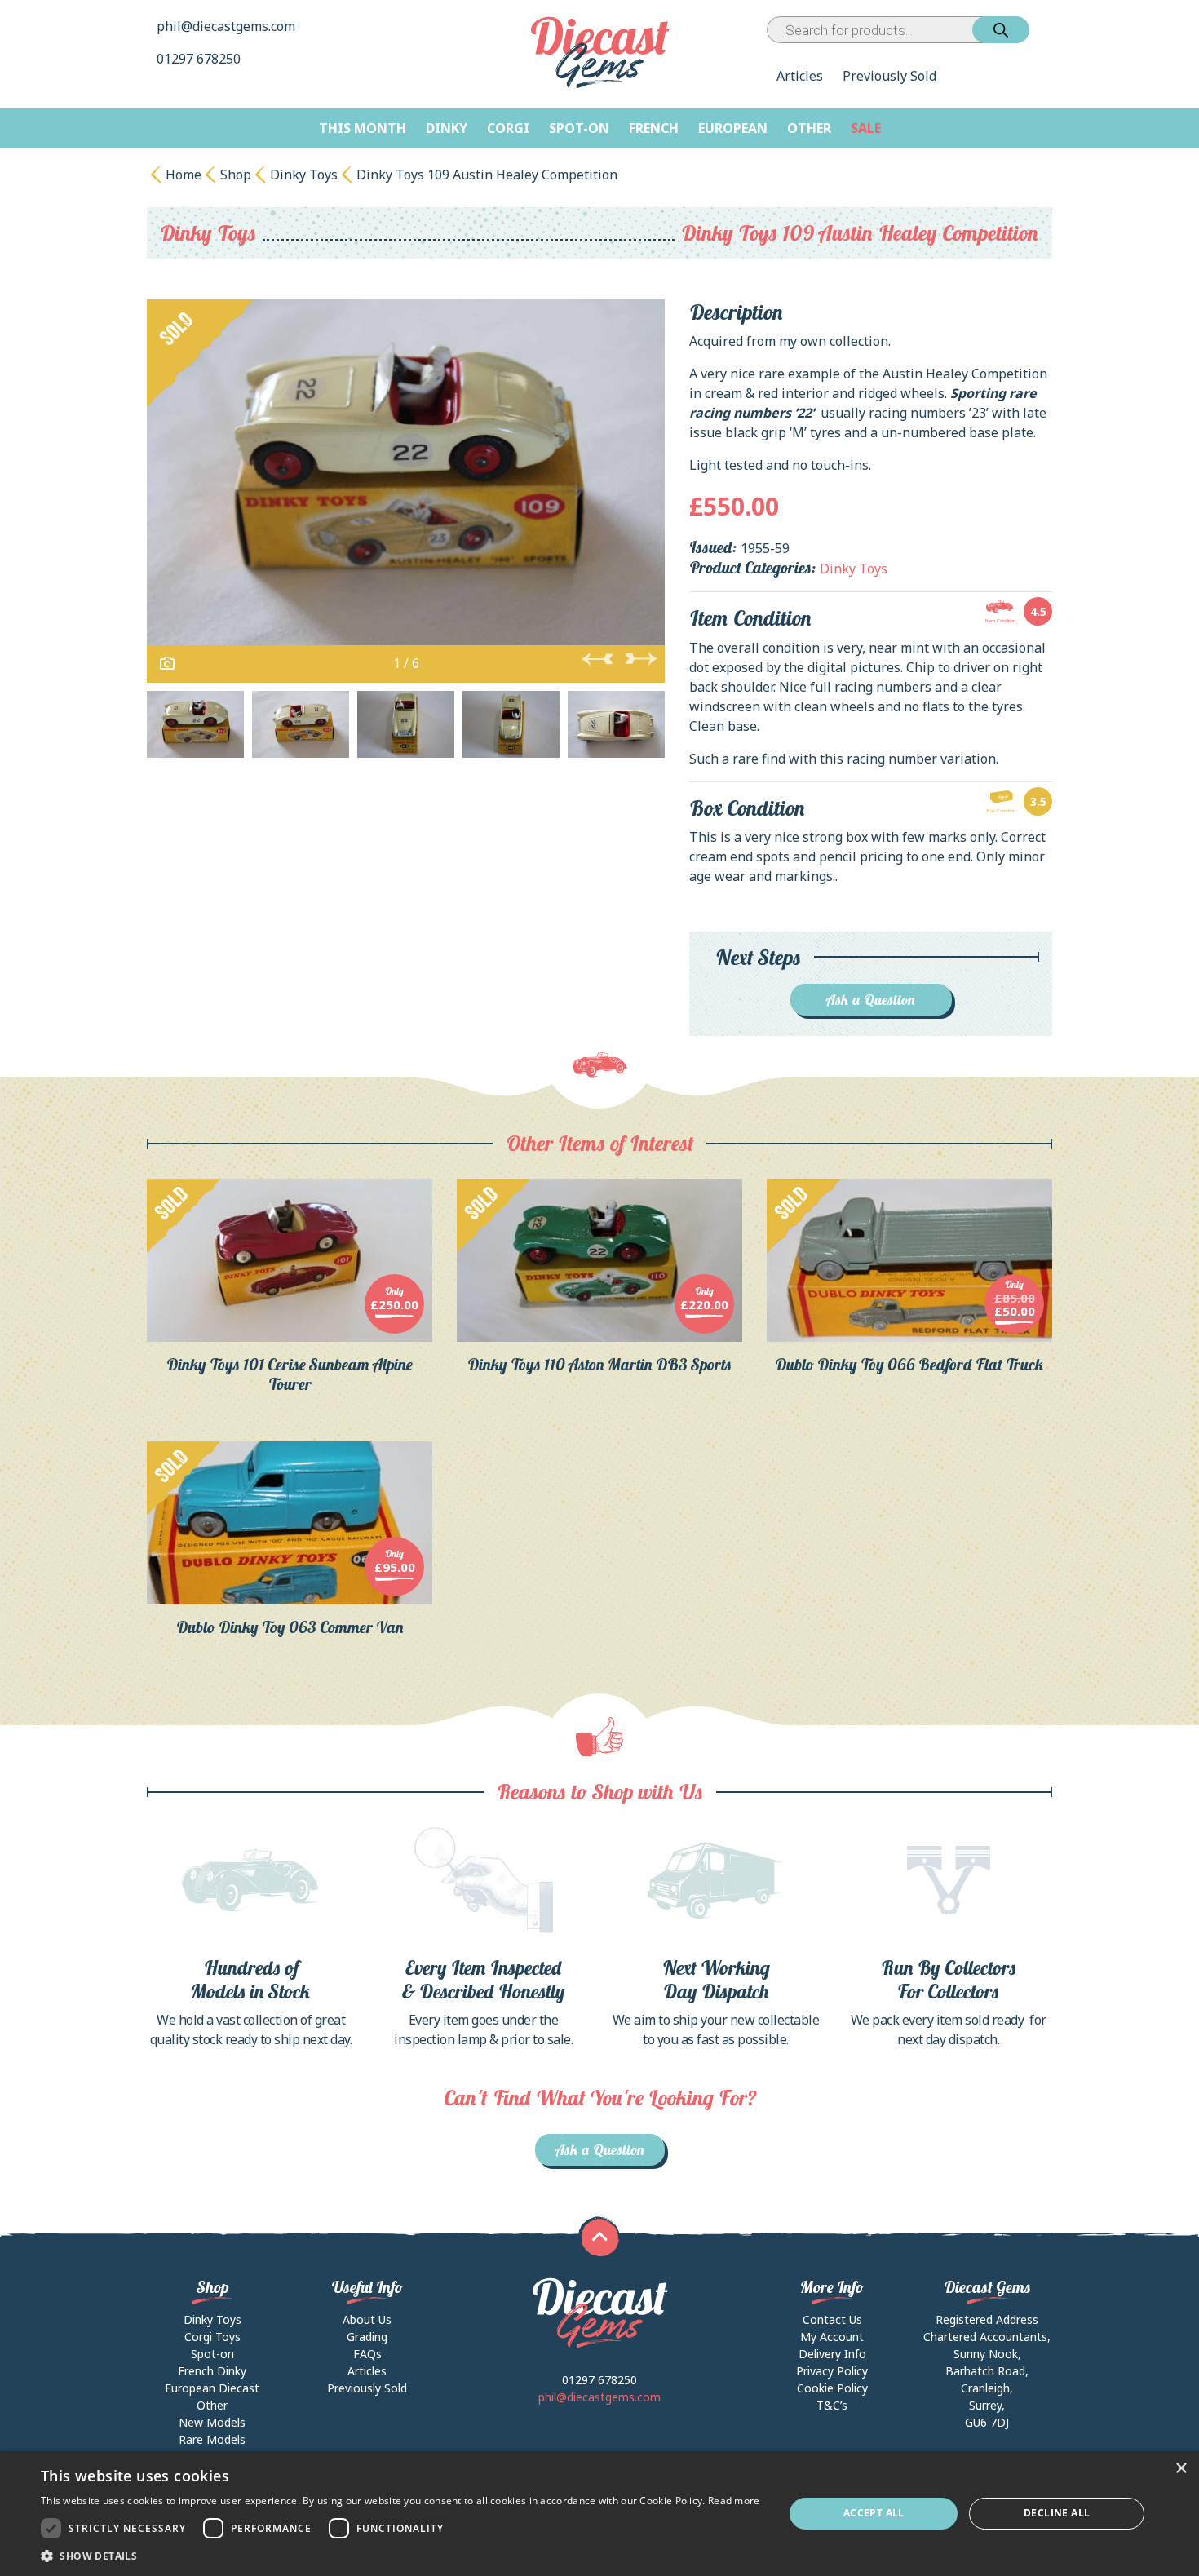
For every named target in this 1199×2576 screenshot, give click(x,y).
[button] (400, 2556)
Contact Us (832, 2319)
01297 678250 (200, 59)
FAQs (367, 2354)
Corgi (508, 128)
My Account (832, 2337)
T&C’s (832, 2405)
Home (184, 175)
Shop (236, 175)
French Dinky (212, 2371)
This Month (363, 128)
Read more (734, 2501)
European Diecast (212, 2388)
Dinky (447, 128)
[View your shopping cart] (1044, 30)
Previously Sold (889, 76)
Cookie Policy (832, 2388)
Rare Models (212, 2439)
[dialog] (599, 2514)
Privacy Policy (832, 2371)
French (654, 128)
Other (809, 128)
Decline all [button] (1057, 2513)
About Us (367, 2319)
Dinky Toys (304, 175)
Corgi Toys (212, 2337)
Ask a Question (871, 1000)
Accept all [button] (874, 2513)
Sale (866, 128)
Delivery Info (832, 2354)
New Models (212, 2422)
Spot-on (579, 128)
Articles (800, 76)
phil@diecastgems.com (226, 26)
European (733, 128)
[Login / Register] (1033, 30)
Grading (367, 2337)
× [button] (1181, 2469)
